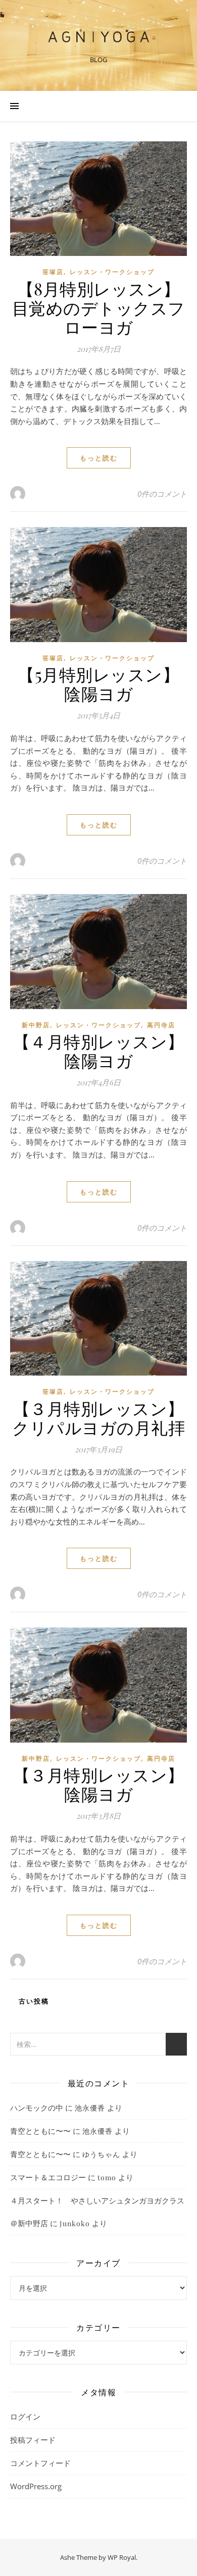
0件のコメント (162, 494)
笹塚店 (53, 272)
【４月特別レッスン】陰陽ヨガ (99, 1050)
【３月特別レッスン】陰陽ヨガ (99, 1784)
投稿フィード (33, 2440)
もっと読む (99, 458)
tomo (107, 2177)
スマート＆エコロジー (48, 2177)
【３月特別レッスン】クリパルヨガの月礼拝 (98, 1417)
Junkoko (75, 2223)
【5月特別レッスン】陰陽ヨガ (98, 684)
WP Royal (122, 2557)
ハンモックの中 (37, 2108)
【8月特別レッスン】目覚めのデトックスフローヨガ (99, 307)
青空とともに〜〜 (40, 2131)
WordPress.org (36, 2486)
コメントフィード (40, 2463)
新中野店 (36, 1025)
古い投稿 (33, 2001)
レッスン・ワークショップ (112, 272)
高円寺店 (161, 1025)
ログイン (25, 2416)
